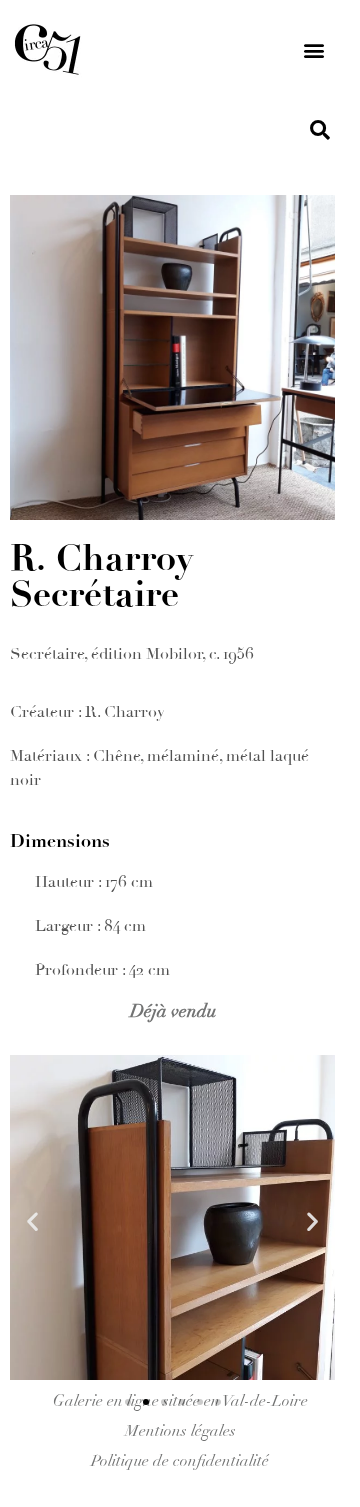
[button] (313, 50)
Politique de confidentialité (180, 1461)
